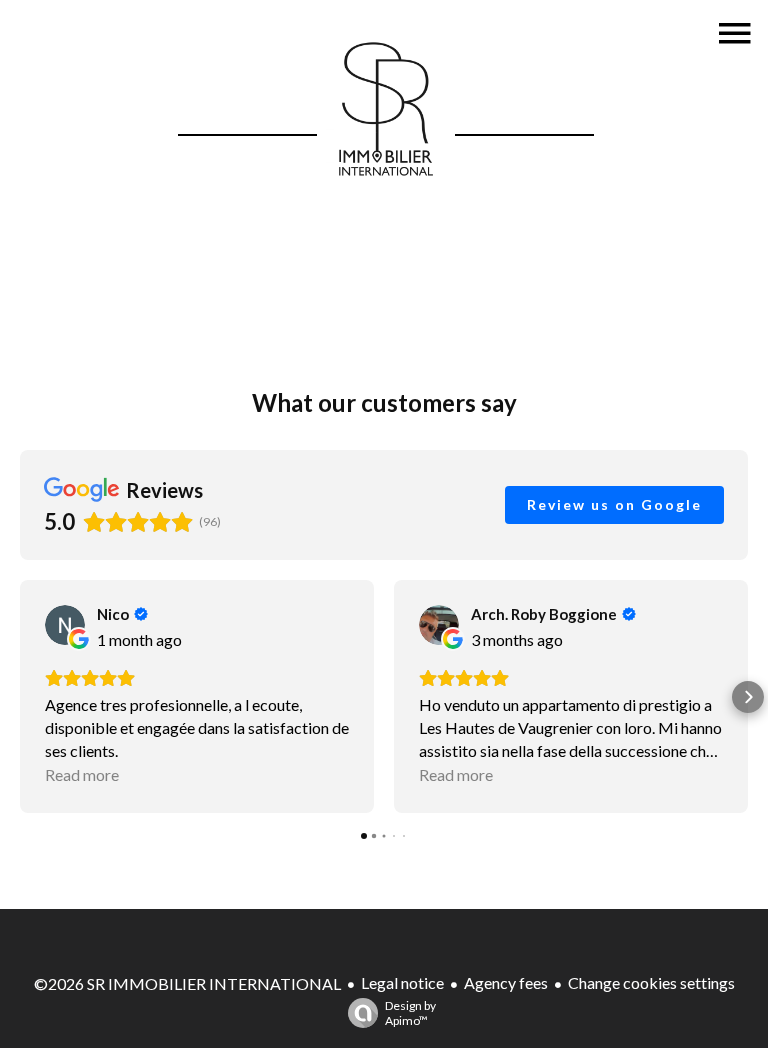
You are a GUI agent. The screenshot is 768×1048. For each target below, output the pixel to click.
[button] (20, 697)
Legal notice (402, 982)
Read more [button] (82, 774)
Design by (410, 1013)
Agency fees (506, 982)
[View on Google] (65, 625)
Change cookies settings (651, 982)
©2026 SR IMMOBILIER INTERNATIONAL (187, 983)
